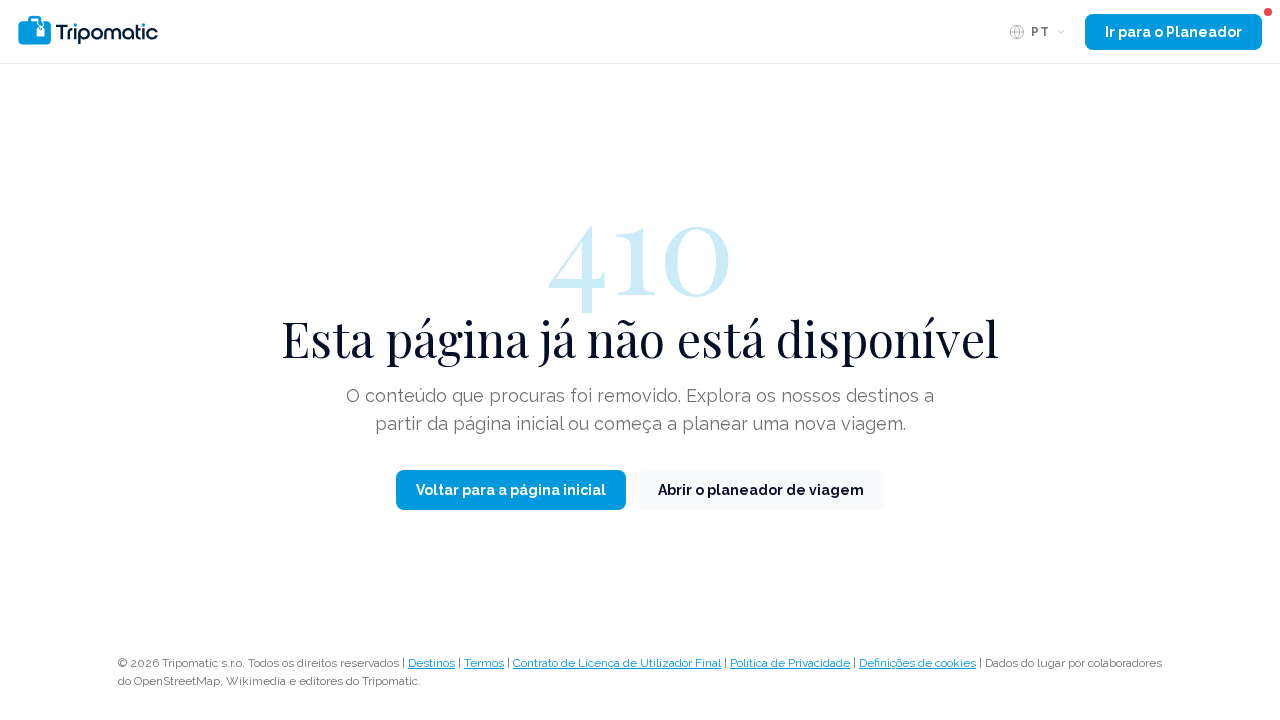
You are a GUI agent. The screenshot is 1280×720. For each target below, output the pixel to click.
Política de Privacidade (790, 663)
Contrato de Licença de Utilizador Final (617, 663)
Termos (484, 663)
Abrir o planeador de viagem (761, 490)
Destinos (431, 663)
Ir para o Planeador (1173, 32)
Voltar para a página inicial (511, 490)
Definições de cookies (917, 663)
